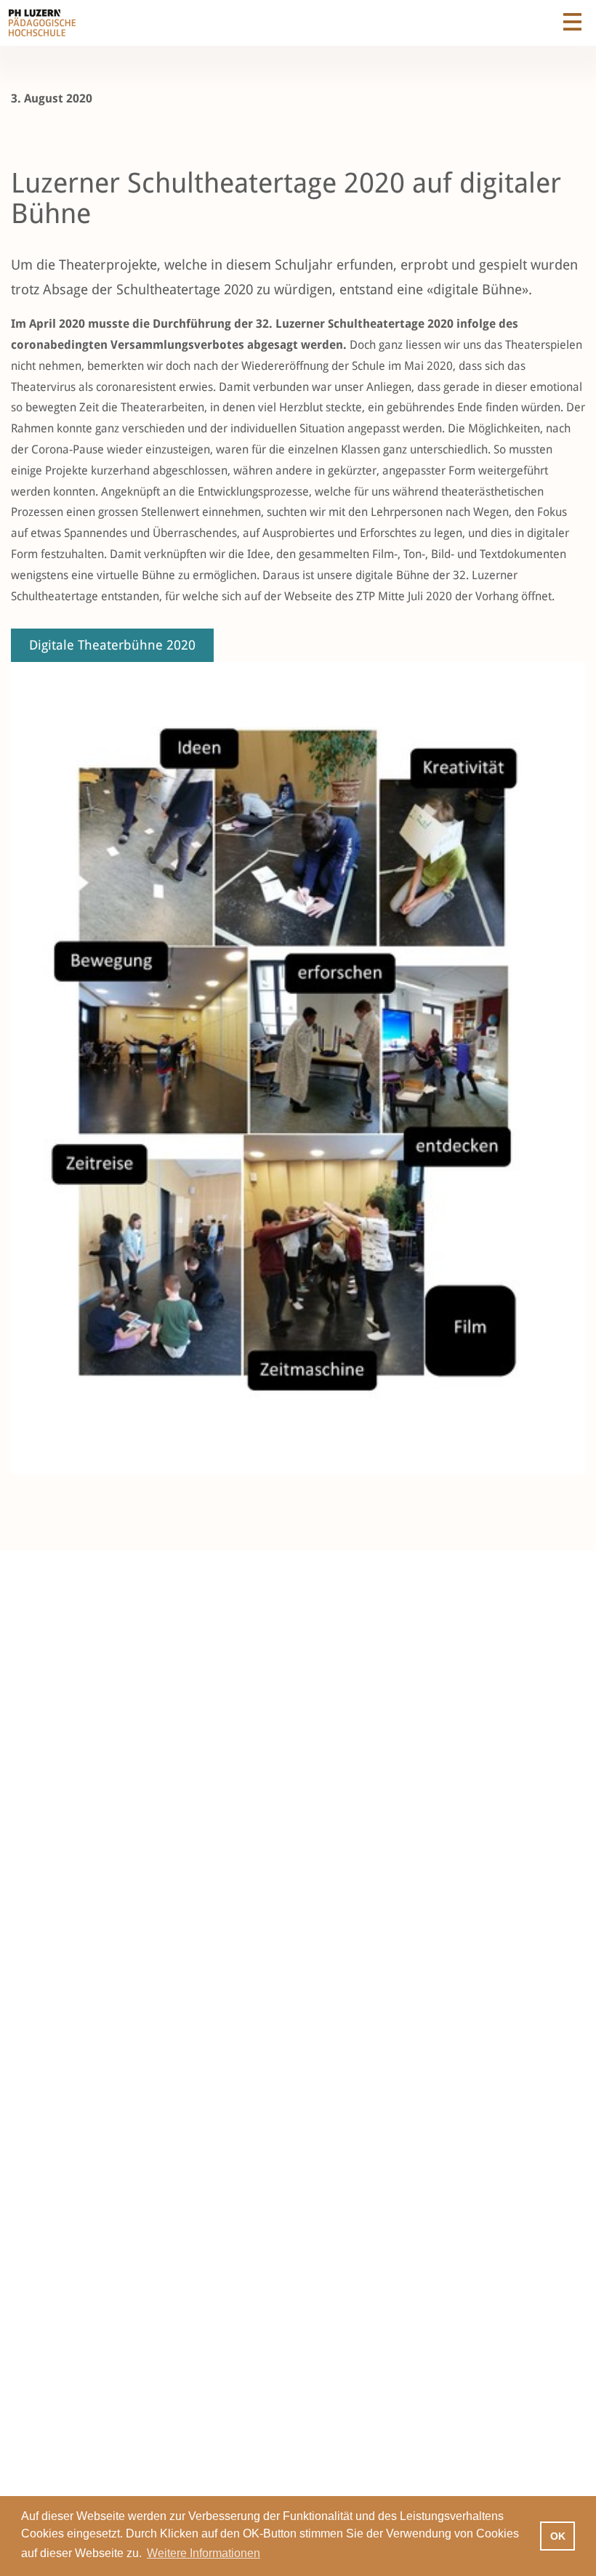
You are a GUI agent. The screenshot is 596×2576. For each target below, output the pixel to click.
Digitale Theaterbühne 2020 (112, 645)
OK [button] (558, 2536)
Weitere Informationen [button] (204, 2553)
